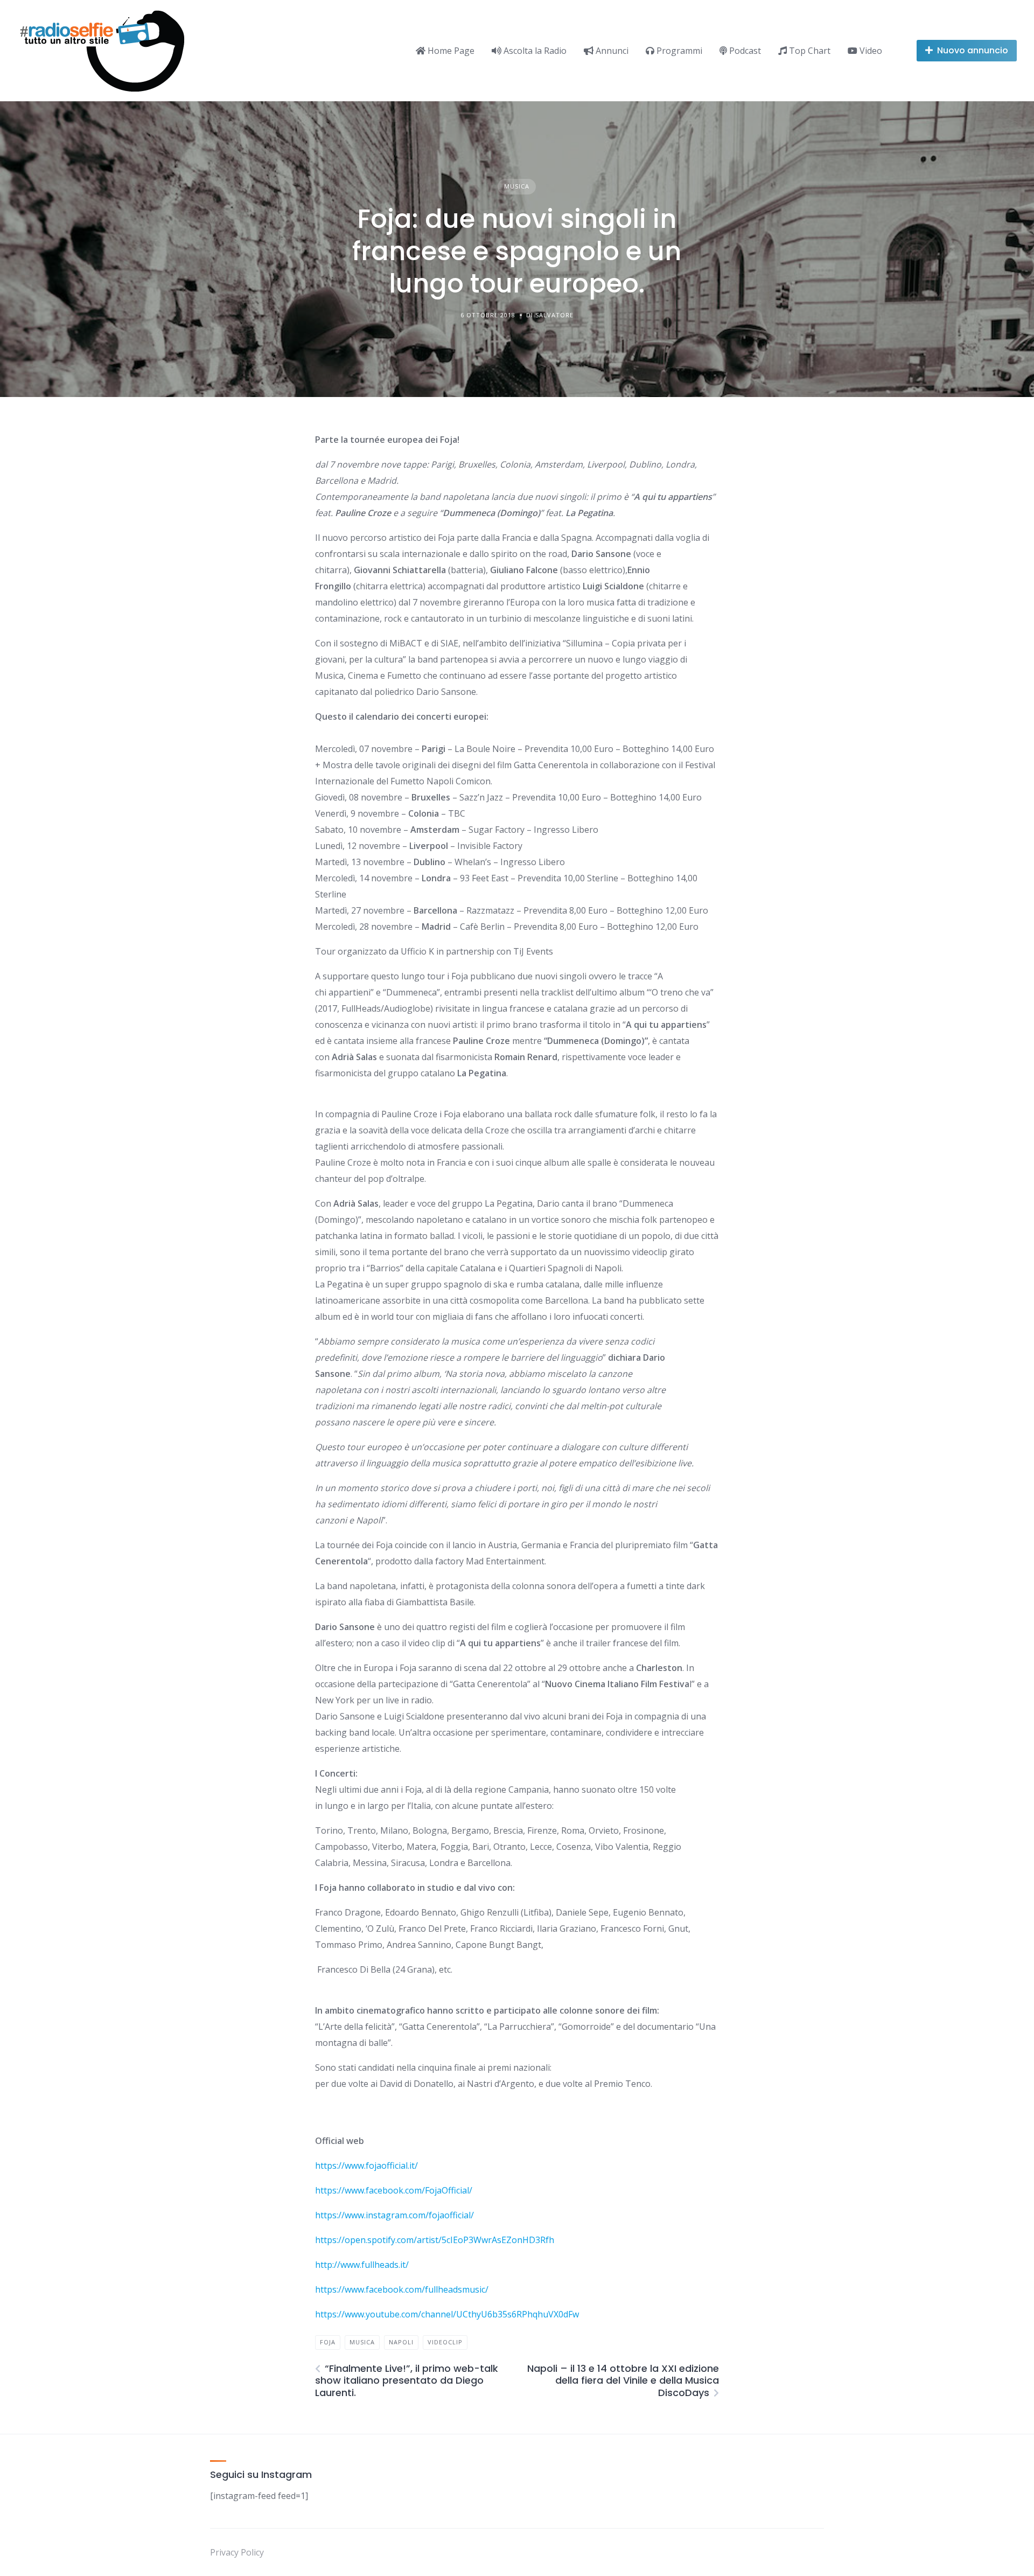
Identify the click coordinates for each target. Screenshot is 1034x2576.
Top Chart (809, 51)
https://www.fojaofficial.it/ (366, 2166)
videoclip (445, 2342)
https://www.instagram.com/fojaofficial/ (394, 2215)
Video (870, 51)
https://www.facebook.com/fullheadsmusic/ (402, 2289)
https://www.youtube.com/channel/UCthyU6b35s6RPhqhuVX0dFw (447, 2314)
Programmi (678, 51)
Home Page (450, 51)
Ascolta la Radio (534, 51)
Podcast (744, 51)
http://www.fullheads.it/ (362, 2265)
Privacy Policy (237, 2552)
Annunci (611, 51)
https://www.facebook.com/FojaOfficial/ (394, 2190)
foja (328, 2342)
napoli (401, 2342)
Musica (517, 186)
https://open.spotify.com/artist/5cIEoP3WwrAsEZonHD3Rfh (435, 2240)
